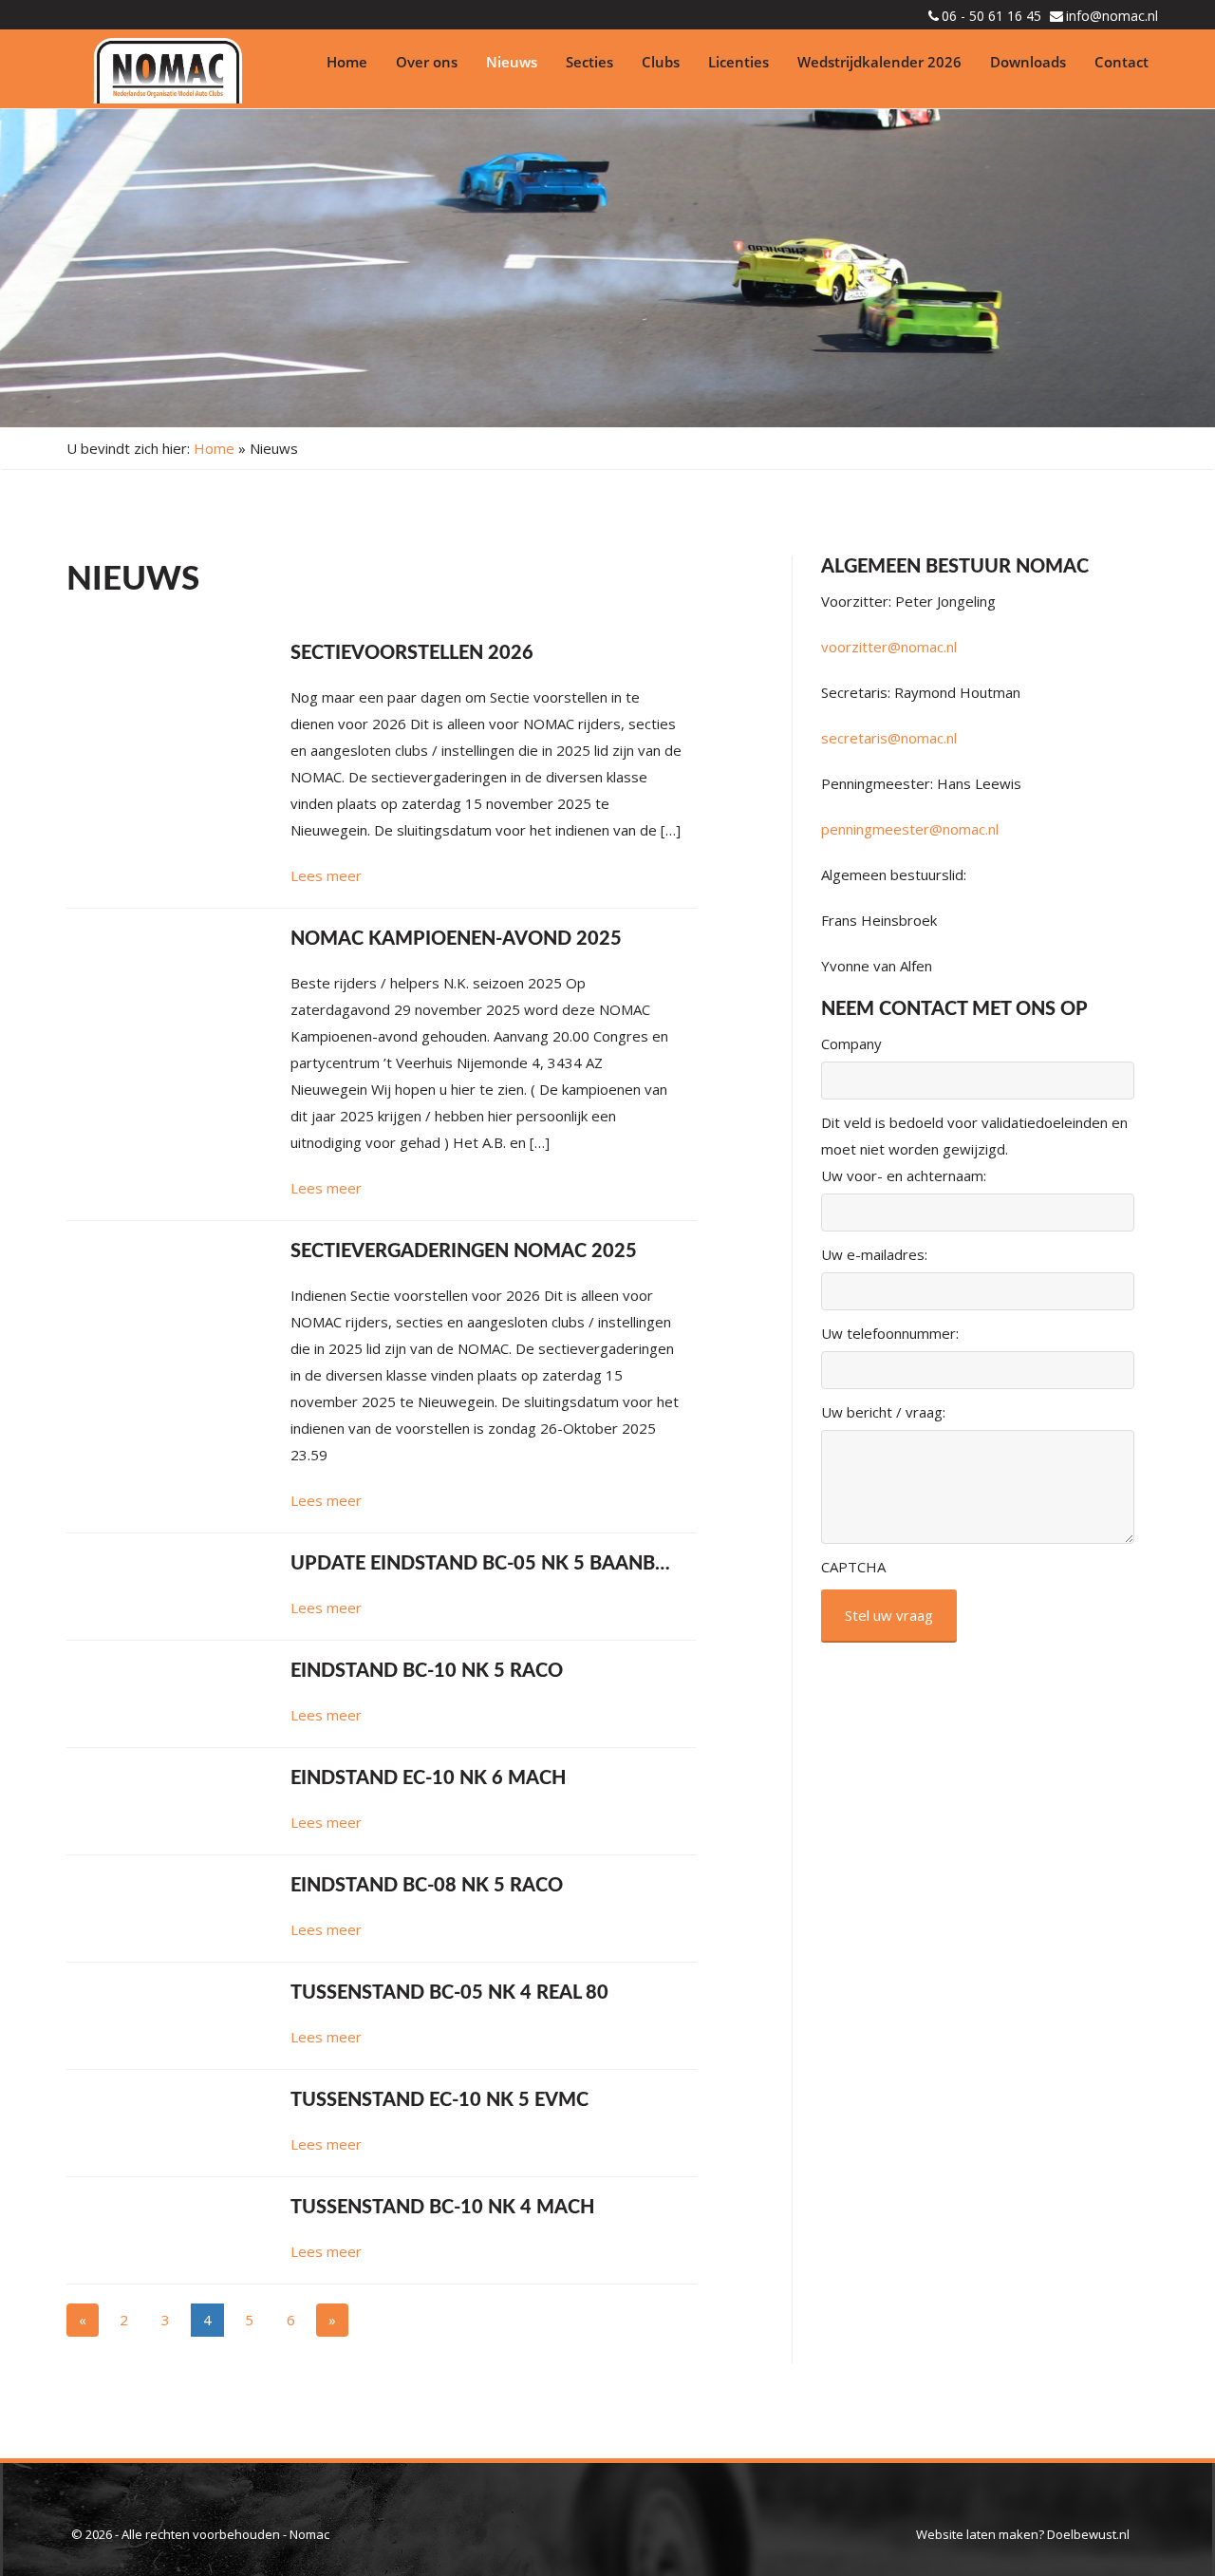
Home (347, 62)
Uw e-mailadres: (874, 1254)
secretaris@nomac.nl (889, 738)
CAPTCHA (853, 1567)
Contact (1122, 62)
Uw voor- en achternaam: (904, 1175)
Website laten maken (977, 2534)
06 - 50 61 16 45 (991, 16)
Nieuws (512, 62)
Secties (589, 62)
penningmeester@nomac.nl (910, 829)
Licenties (738, 62)
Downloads (1028, 62)
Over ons (427, 62)
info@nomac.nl (1112, 16)
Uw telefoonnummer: (890, 1333)
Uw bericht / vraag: (883, 1412)
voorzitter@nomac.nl (889, 647)
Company (851, 1044)
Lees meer (326, 875)
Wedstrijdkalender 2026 (879, 62)
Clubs (661, 62)
